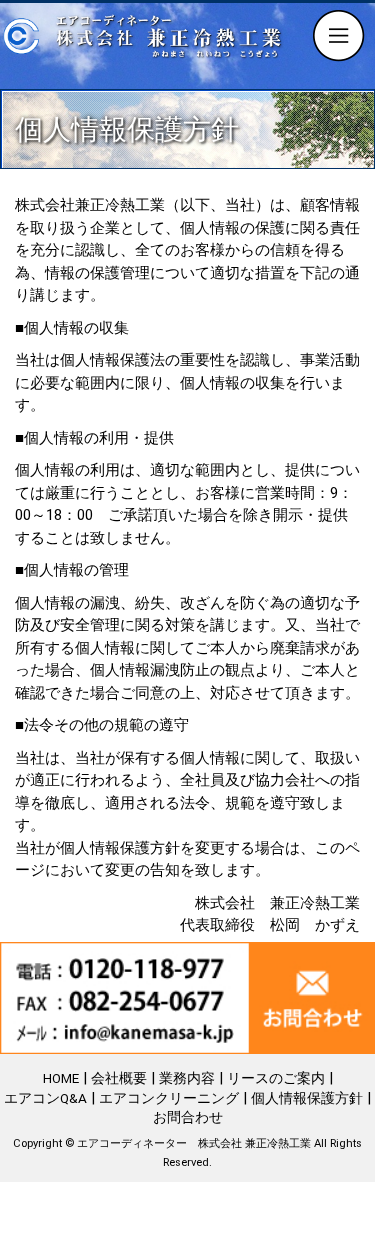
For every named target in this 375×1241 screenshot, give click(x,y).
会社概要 (119, 1078)
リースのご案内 (276, 1078)
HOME (61, 1078)
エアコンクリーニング (169, 1098)
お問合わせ (188, 1117)
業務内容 (187, 1078)
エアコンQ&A (45, 1098)
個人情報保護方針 (307, 1098)
